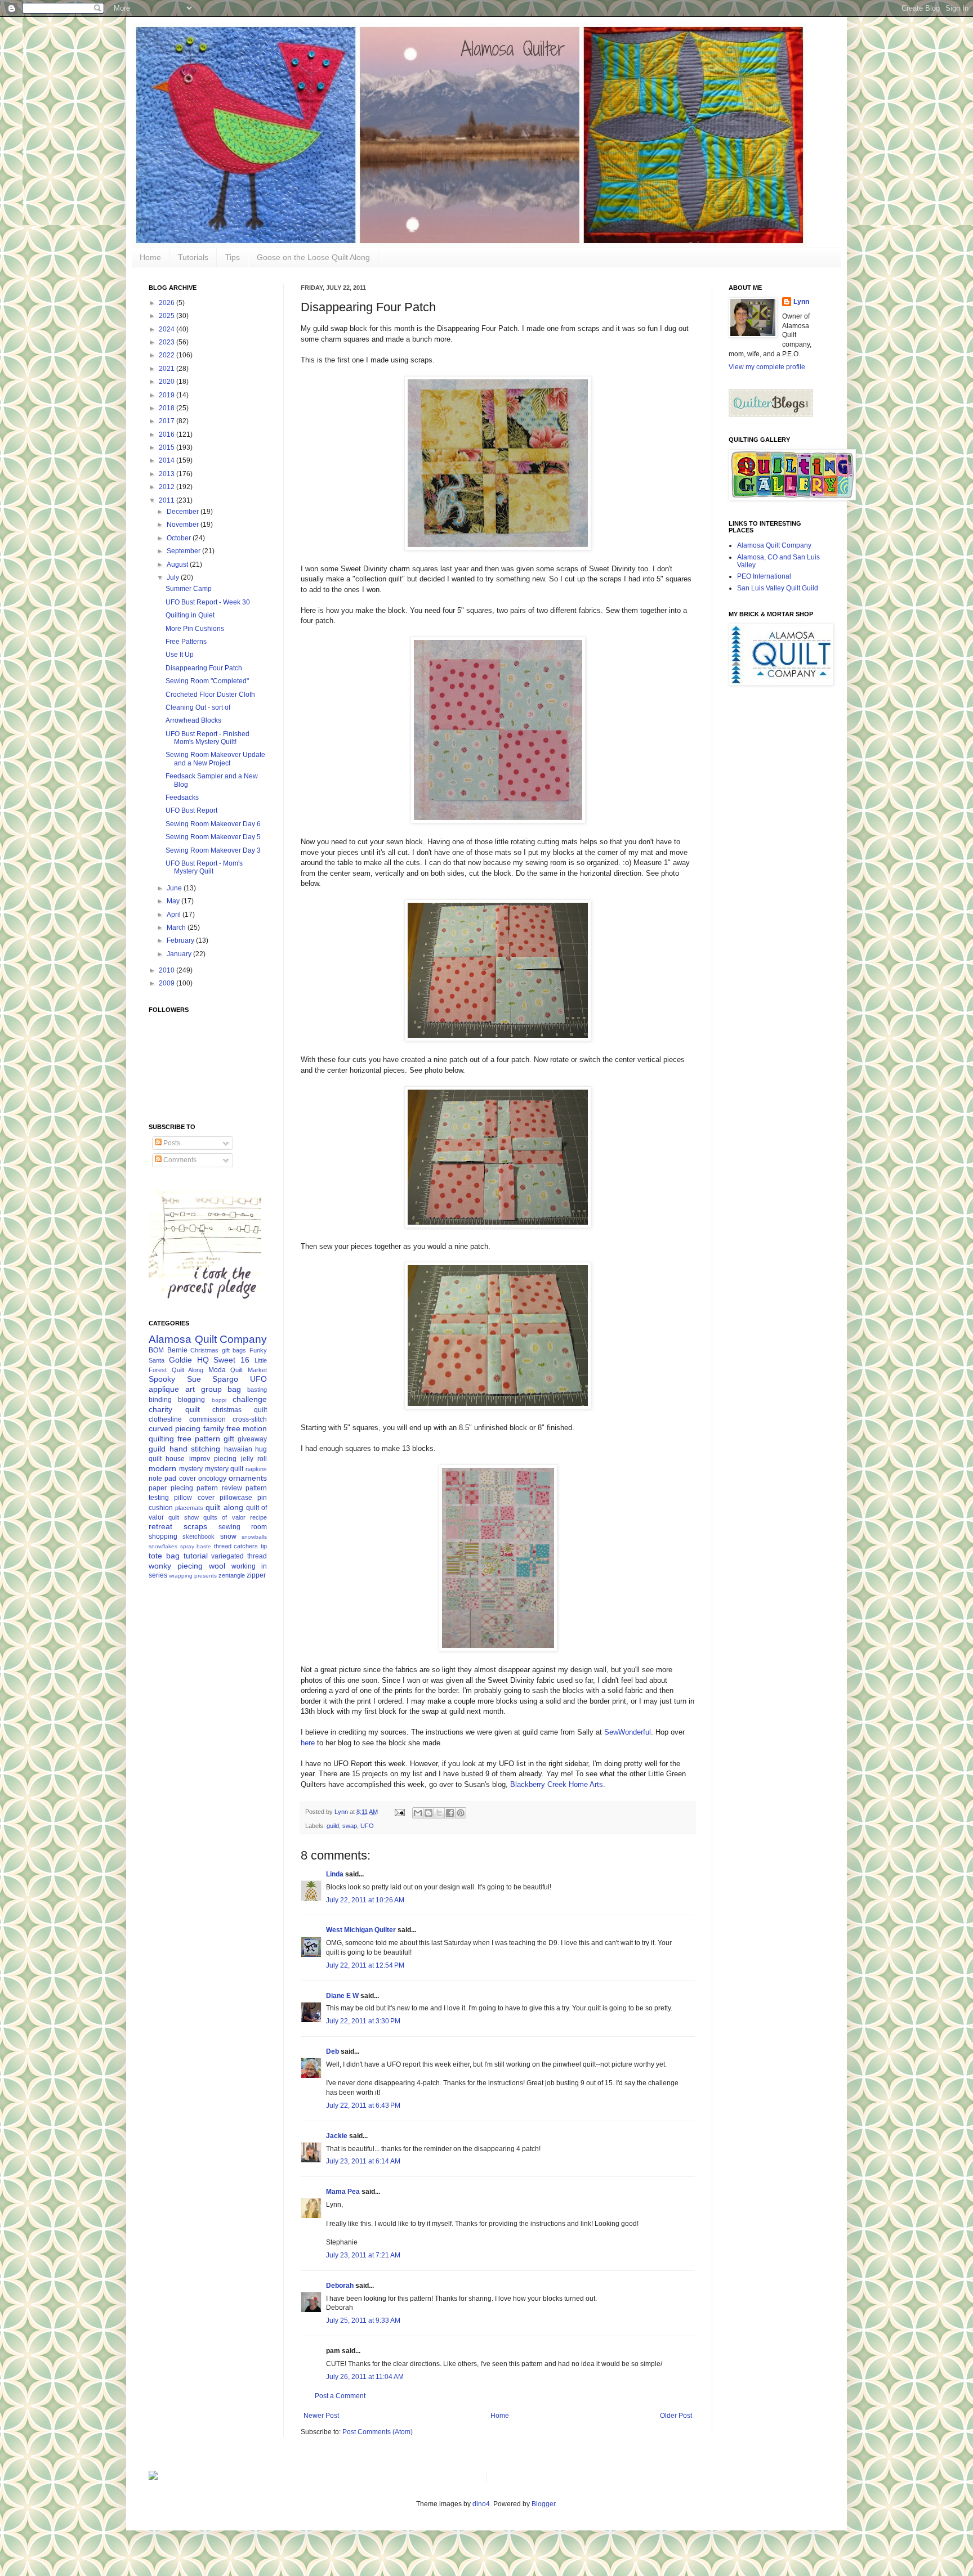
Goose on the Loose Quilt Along (313, 257)
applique (164, 1389)
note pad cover (172, 1479)
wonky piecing (176, 1566)
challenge (250, 1399)
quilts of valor (224, 1517)
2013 (168, 474)
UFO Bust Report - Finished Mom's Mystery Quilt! (207, 738)
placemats (189, 1508)
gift (229, 1439)
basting (257, 1390)
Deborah (340, 2286)
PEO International (764, 576)
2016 (168, 434)
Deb (332, 2051)
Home (150, 257)
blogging (191, 1400)
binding (160, 1400)
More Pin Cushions (195, 629)
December (184, 512)
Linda (336, 1874)
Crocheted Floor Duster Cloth (210, 695)
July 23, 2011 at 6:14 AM (363, 2161)
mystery (191, 1469)
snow (228, 1536)
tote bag (164, 1556)
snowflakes (163, 1546)
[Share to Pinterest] (461, 1813)
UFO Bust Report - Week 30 (208, 602)
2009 (168, 983)
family (214, 1428)
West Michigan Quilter (361, 1930)
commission (207, 1419)
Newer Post (321, 2416)
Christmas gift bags (218, 1350)
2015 (168, 447)
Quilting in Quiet (190, 615)
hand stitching (195, 1449)
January (180, 954)
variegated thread (239, 1556)
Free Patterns (186, 642)
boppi (219, 1400)
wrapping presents (193, 1576)
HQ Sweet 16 (224, 1360)
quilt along (224, 1507)
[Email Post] (399, 1812)
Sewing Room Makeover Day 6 (213, 824)
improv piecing (213, 1459)
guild (333, 1826)
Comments (179, 1160)
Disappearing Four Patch (204, 668)
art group (204, 1389)
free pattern (199, 1439)
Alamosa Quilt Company (208, 1339)
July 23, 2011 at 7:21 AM (363, 2255)
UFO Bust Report (191, 810)
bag (234, 1389)
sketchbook (198, 1536)
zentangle (232, 1575)
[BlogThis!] (429, 1813)
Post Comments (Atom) (378, 2432)
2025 (168, 316)
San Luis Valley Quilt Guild (778, 588)
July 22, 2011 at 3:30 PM (363, 2021)
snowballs (254, 1537)
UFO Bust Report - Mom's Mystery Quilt (204, 867)
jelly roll (254, 1459)
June (175, 888)
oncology (212, 1479)
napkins (256, 1469)
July (174, 577)
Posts (171, 1143)
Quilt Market (249, 1370)
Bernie (177, 1350)
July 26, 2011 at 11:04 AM (365, 2377)
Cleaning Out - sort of (198, 707)
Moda (217, 1370)
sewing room (243, 1527)
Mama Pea (343, 2192)
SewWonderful (628, 1732)
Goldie (180, 1360)
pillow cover (194, 1498)
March (177, 928)
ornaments (248, 1478)
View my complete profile (767, 367)
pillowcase (236, 1498)
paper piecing (171, 1488)
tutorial (196, 1556)
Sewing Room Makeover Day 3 (213, 850)
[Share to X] (439, 1813)
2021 (168, 369)
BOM (156, 1350)
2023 (168, 342)
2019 (168, 395)
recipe (258, 1517)
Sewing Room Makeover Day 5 (213, 837)
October (180, 538)
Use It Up (180, 655)
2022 (168, 355)
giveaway (252, 1439)
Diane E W (342, 1996)
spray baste (196, 1546)
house (175, 1459)
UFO (367, 1826)
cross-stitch (250, 1419)
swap (350, 1826)
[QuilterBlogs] (771, 415)
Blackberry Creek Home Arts (557, 1784)
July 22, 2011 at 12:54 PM (365, 1965)
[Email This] (418, 1813)
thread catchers (236, 1546)
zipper (256, 1575)
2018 (168, 408)
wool (217, 1566)
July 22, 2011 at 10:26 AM (365, 1900)
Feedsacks (182, 798)
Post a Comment (340, 2396)
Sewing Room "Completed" (207, 681)
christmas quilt (240, 1410)
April (175, 915)
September (184, 551)
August (178, 565)
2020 (168, 382)
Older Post (676, 2416)
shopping (163, 1536)
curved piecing (175, 1428)
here (308, 1743)
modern (162, 1468)
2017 (168, 421)
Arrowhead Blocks (193, 720)
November (184, 525)
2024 (168, 329)
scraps (195, 1526)
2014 (168, 460)
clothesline (165, 1419)
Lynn (801, 302)
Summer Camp (189, 589)
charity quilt (174, 1409)
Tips (233, 257)
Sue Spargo (213, 1379)
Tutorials (193, 257)
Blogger (543, 2504)
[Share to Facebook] (450, 1813)
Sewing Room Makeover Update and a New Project (215, 759)
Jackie (337, 2136)
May (174, 901)
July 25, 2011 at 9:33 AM (363, 2320)
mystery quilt (224, 1469)
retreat (160, 1526)
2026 (168, 303)
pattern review (219, 1488)
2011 (168, 500)
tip (264, 1546)
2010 (168, 970)
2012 (168, 487)
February (181, 940)
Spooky (162, 1379)
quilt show (183, 1517)
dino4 (481, 2504)
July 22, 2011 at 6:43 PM (363, 2105)
